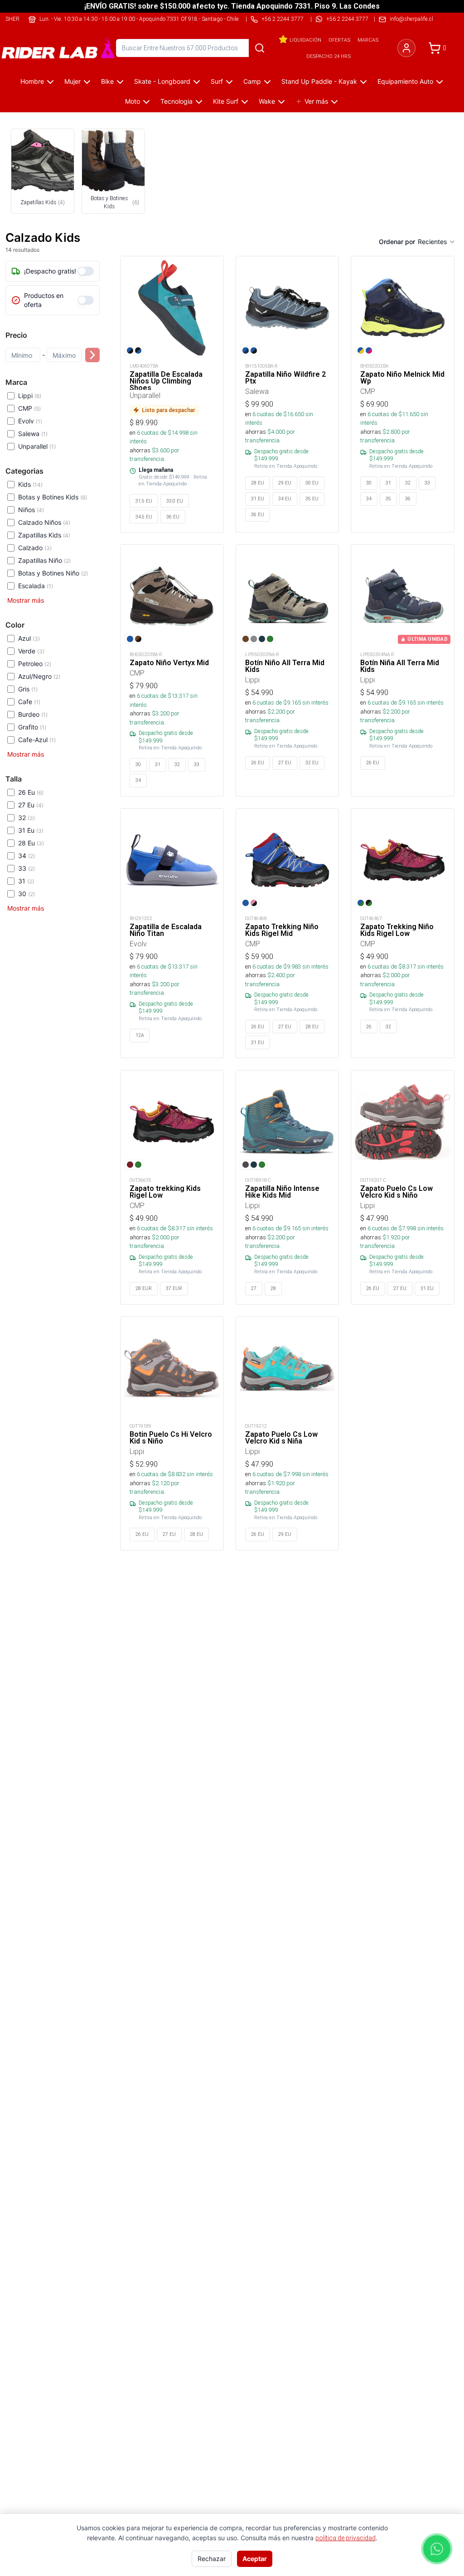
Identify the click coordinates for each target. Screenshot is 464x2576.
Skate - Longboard (162, 81)
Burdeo (33, 714)
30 (27, 894)
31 (26, 881)
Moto (133, 101)
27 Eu (31, 805)
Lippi (30, 396)
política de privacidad (346, 2538)
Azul (29, 638)
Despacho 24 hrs (329, 56)
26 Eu (31, 792)
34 (27, 856)
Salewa (33, 434)
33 (27, 868)
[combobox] (437, 242)
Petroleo (35, 664)
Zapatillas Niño (44, 560)
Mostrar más (26, 600)
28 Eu (31, 843)
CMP (29, 408)
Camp (252, 81)
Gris (28, 689)
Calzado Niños (44, 522)
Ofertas (339, 40)
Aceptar (255, 2559)
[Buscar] (260, 48)
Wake (267, 101)
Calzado (35, 548)
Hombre (32, 81)
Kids (30, 484)
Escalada (36, 586)
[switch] (86, 271)
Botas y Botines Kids (53, 497)
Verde (31, 651)
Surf (217, 81)
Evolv (30, 421)
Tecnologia (176, 101)
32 (27, 818)
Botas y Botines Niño (53, 573)
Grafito (32, 727)
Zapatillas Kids (44, 535)
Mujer (72, 81)
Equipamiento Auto (405, 81)
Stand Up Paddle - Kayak (319, 81)
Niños (31, 510)
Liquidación (305, 40)
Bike (107, 81)
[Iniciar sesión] (406, 48)
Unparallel (37, 446)
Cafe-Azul (37, 740)
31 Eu (31, 830)
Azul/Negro (39, 676)
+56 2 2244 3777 (347, 19)
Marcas (368, 40)
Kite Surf (226, 101)
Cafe (29, 702)
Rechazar (212, 2559)
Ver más (316, 101)
